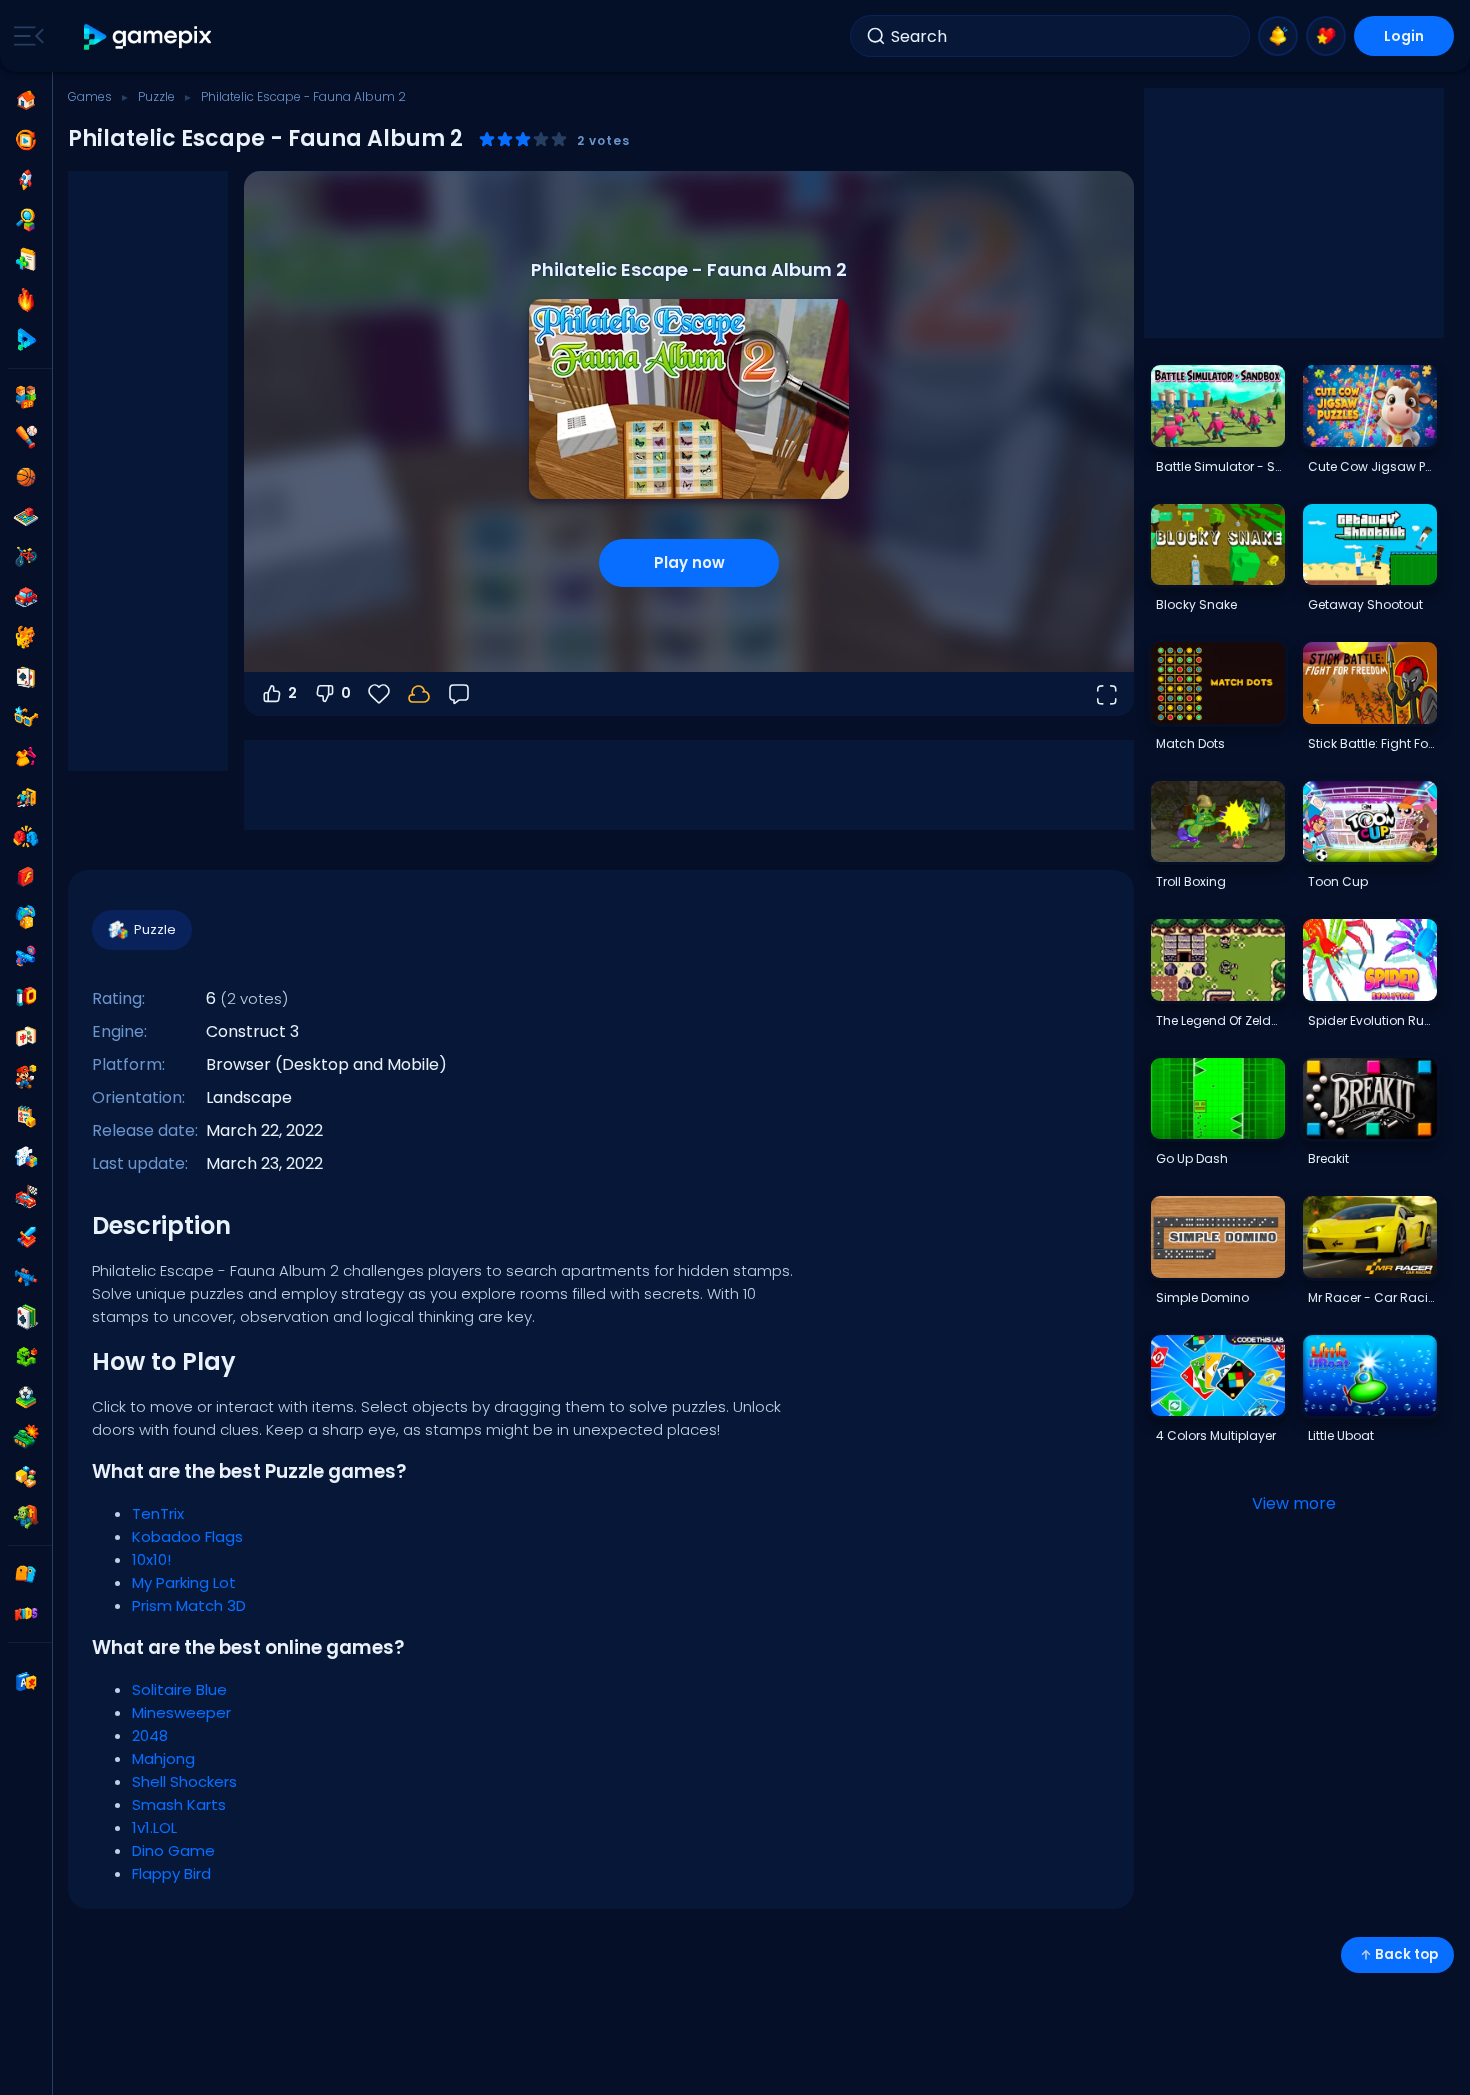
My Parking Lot (184, 1582)
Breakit (1328, 1158)
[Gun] (26, 957)
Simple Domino (1202, 1297)
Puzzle (156, 96)
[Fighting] (26, 837)
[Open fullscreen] (1106, 694)
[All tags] (26, 1574)
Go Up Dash (1192, 1158)
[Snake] (26, 1357)
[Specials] (26, 340)
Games (90, 96)
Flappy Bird (171, 1873)
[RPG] (26, 1237)
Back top (1406, 1954)
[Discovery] (26, 220)
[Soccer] (26, 1397)
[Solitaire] (26, 1317)
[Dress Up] (26, 757)
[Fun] (26, 917)
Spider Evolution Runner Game (1372, 1020)
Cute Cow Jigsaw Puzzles (1372, 466)
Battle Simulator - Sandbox (1220, 466)
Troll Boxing (1191, 881)
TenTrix (158, 1513)
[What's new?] (1278, 36)
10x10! (151, 1559)
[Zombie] (26, 1517)
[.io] (26, 997)
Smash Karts (179, 1804)
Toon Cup (1338, 881)
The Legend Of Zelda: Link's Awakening (1220, 1020)
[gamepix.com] (148, 36)
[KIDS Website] (26, 1614)
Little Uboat (1341, 1435)
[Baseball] (26, 437)
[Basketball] (26, 477)
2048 (150, 1735)
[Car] (26, 597)
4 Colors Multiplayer (1216, 1435)
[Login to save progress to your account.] (419, 694)
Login (1404, 36)
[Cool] (26, 717)
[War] (26, 1437)
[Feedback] (459, 694)
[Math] (26, 1117)
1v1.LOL (154, 1827)
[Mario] (26, 1077)
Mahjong (163, 1758)
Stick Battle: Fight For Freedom (1372, 743)
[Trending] (26, 300)
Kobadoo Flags (187, 1536)
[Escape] (26, 797)
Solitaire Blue (179, 1689)
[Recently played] (26, 140)
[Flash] (26, 877)
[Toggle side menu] (25, 36)
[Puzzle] (26, 1157)
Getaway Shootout (1365, 604)
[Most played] (26, 180)
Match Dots (1190, 743)
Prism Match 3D (189, 1605)
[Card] (26, 677)
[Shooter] (26, 1277)
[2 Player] (26, 397)
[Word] (26, 1477)
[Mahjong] (26, 1037)
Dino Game (173, 1850)
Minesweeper (181, 1712)
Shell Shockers (184, 1781)
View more (1294, 1503)
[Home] (26, 100)
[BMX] (26, 557)
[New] (26, 260)
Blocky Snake (1196, 604)
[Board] (26, 517)
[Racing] (26, 1197)
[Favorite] (1326, 36)
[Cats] (26, 637)
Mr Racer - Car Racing (1372, 1297)
